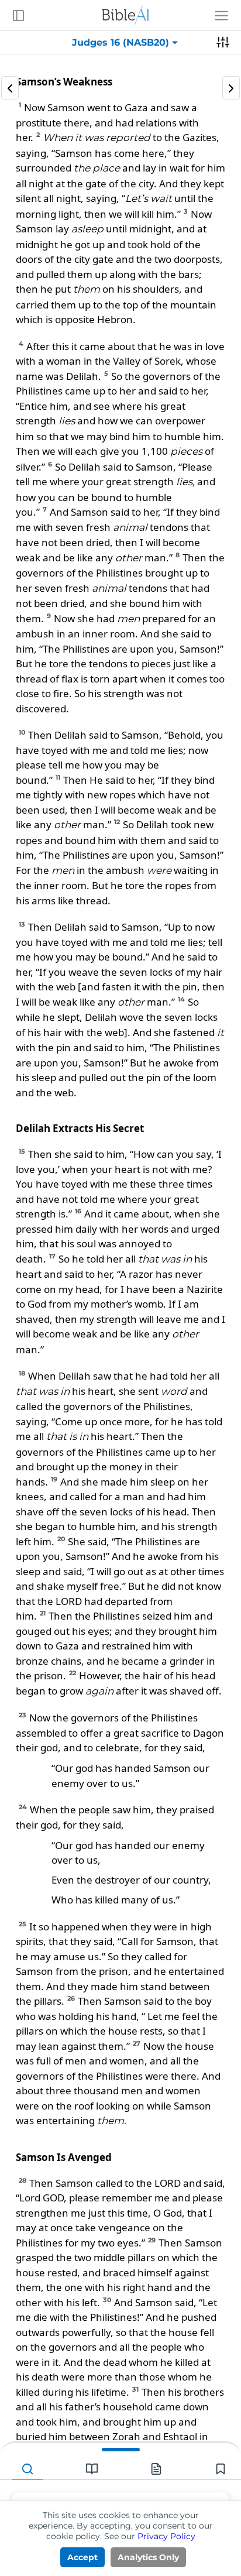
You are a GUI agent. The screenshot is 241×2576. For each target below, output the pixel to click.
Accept (82, 2557)
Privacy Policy (166, 2536)
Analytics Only (148, 2557)
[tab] (27, 2469)
